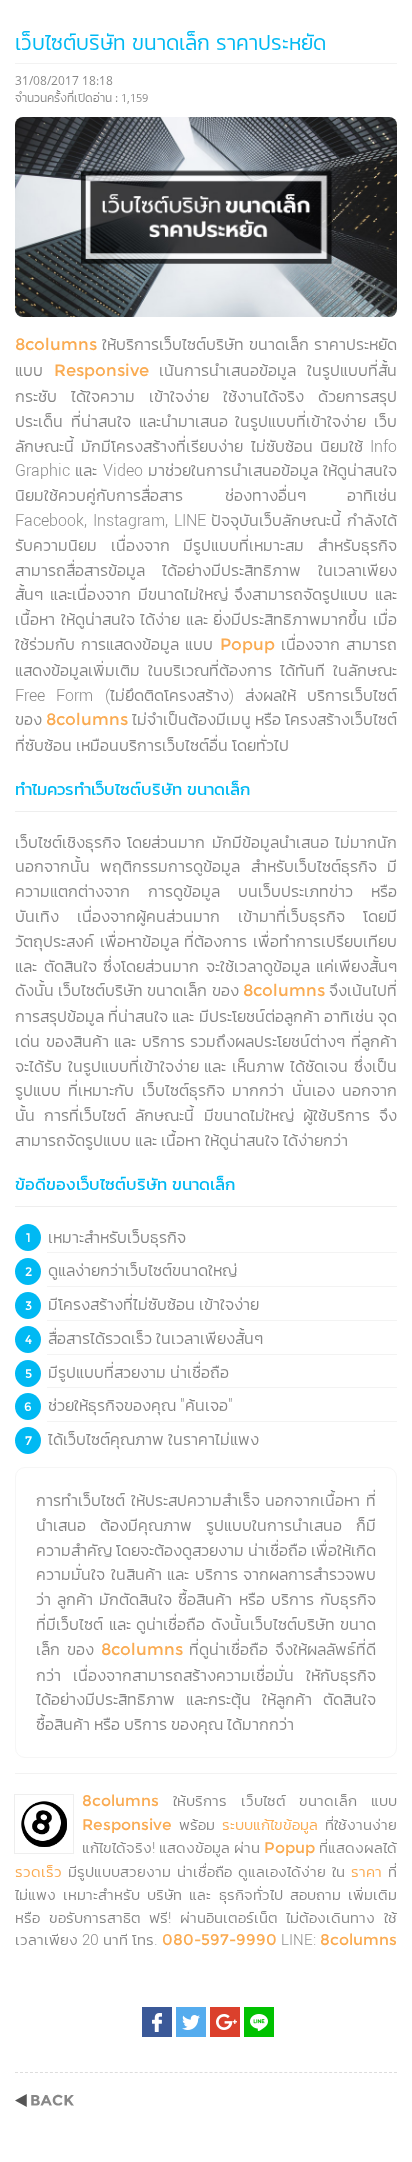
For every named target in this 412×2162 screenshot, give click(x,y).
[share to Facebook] (157, 2022)
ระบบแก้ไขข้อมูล (270, 1824)
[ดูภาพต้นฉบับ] (368, 146)
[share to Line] (259, 2022)
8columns (56, 344)
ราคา (366, 1871)
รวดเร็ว (38, 1871)
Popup (247, 644)
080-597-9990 (219, 1939)
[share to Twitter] (191, 2022)
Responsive (101, 370)
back (44, 2100)
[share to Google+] (225, 2022)
